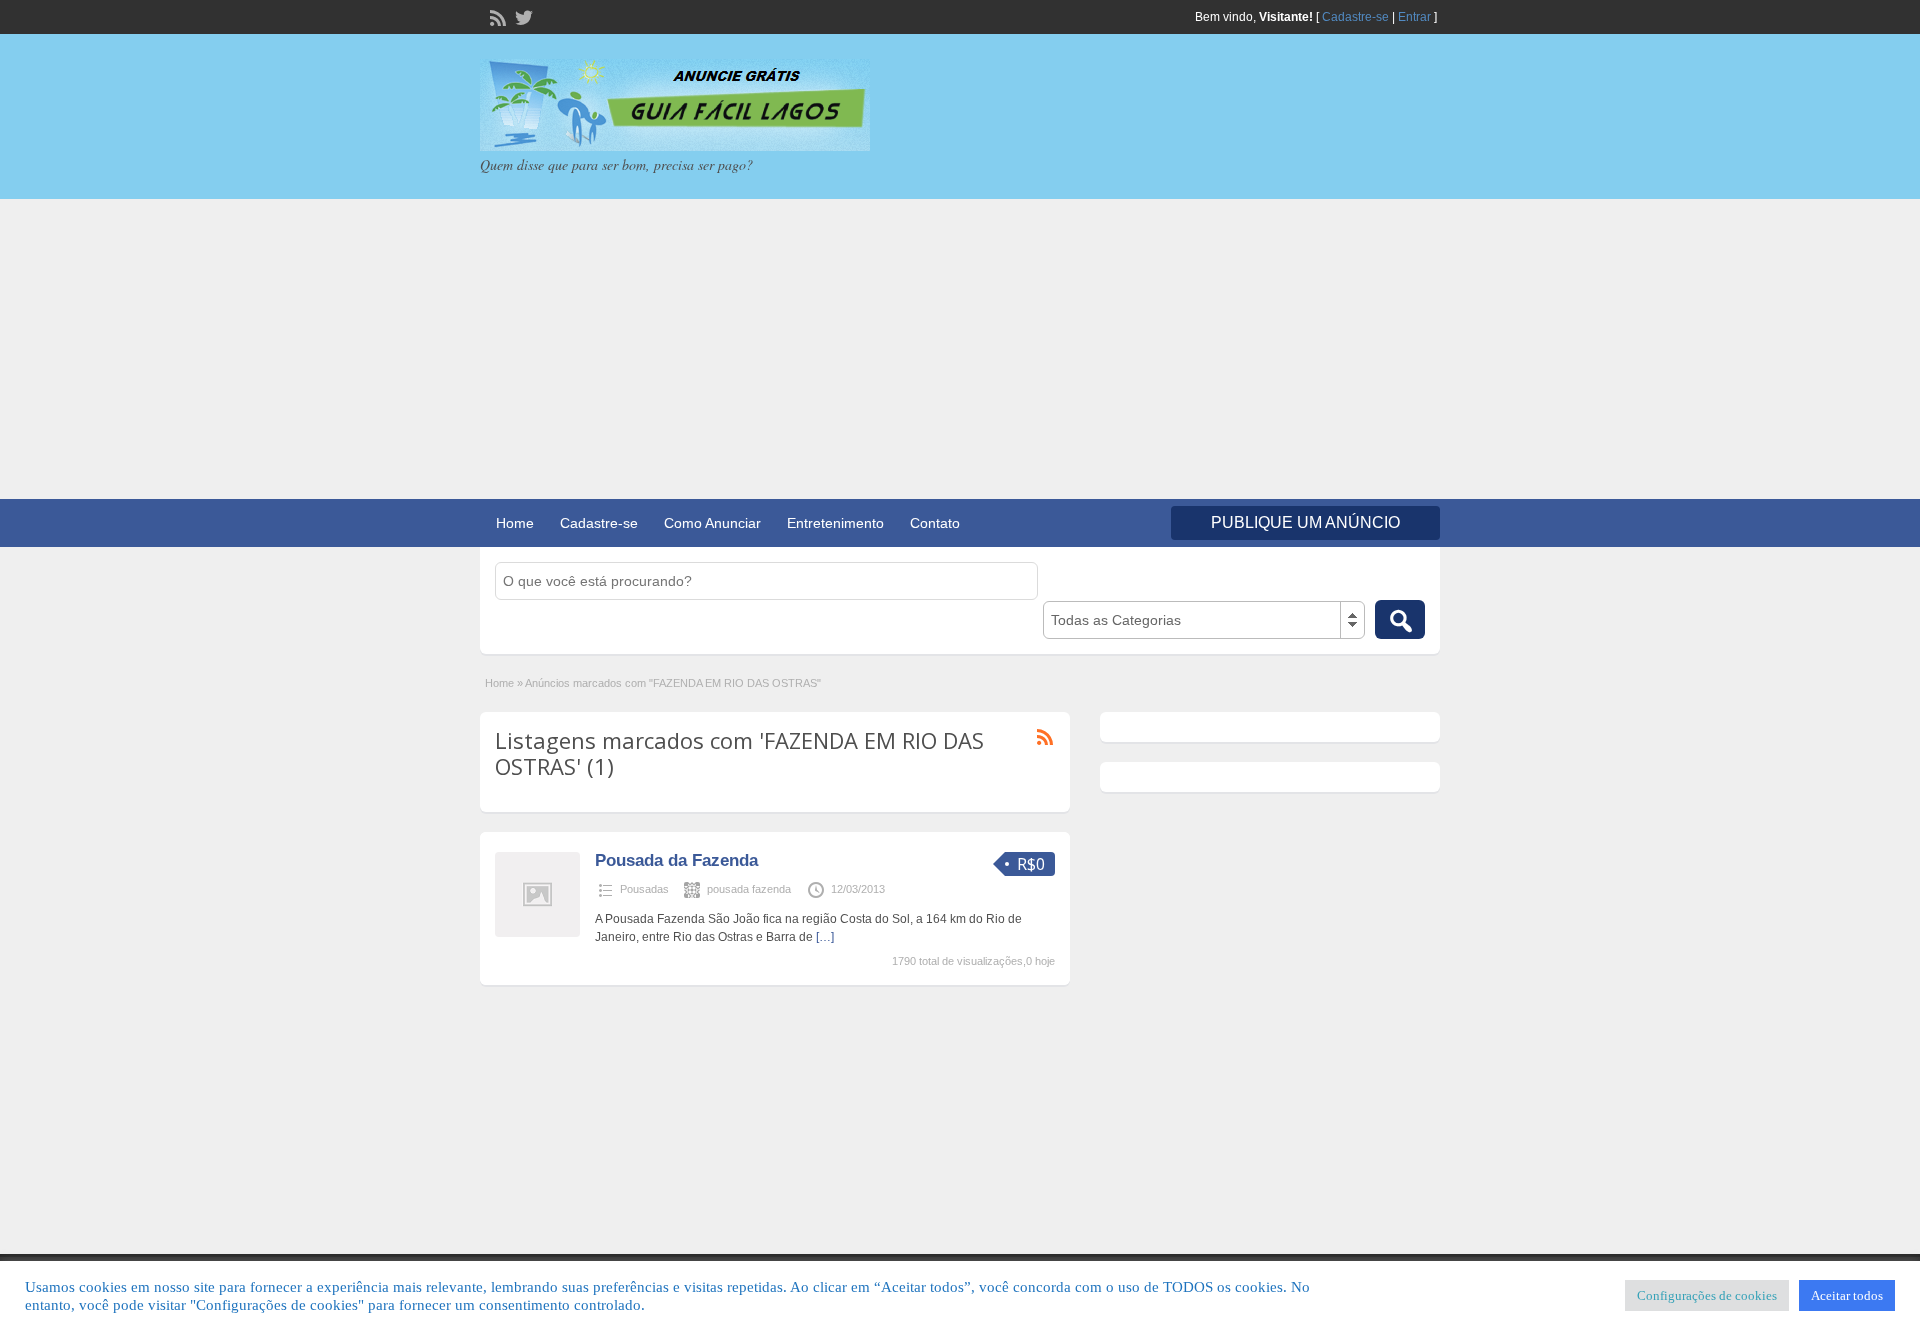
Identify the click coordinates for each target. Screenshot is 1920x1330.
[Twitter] (522, 16)
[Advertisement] (960, 349)
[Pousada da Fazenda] (537, 933)
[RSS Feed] (496, 16)
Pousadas (644, 889)
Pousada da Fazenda (676, 860)
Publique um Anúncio (1305, 522)
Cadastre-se (1355, 17)
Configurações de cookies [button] (1707, 1295)
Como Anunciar (712, 523)
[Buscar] (1400, 619)
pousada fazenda (749, 889)
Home (515, 523)
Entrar (1414, 17)
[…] (825, 937)
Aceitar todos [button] (1847, 1295)
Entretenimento (835, 523)
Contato (935, 523)
